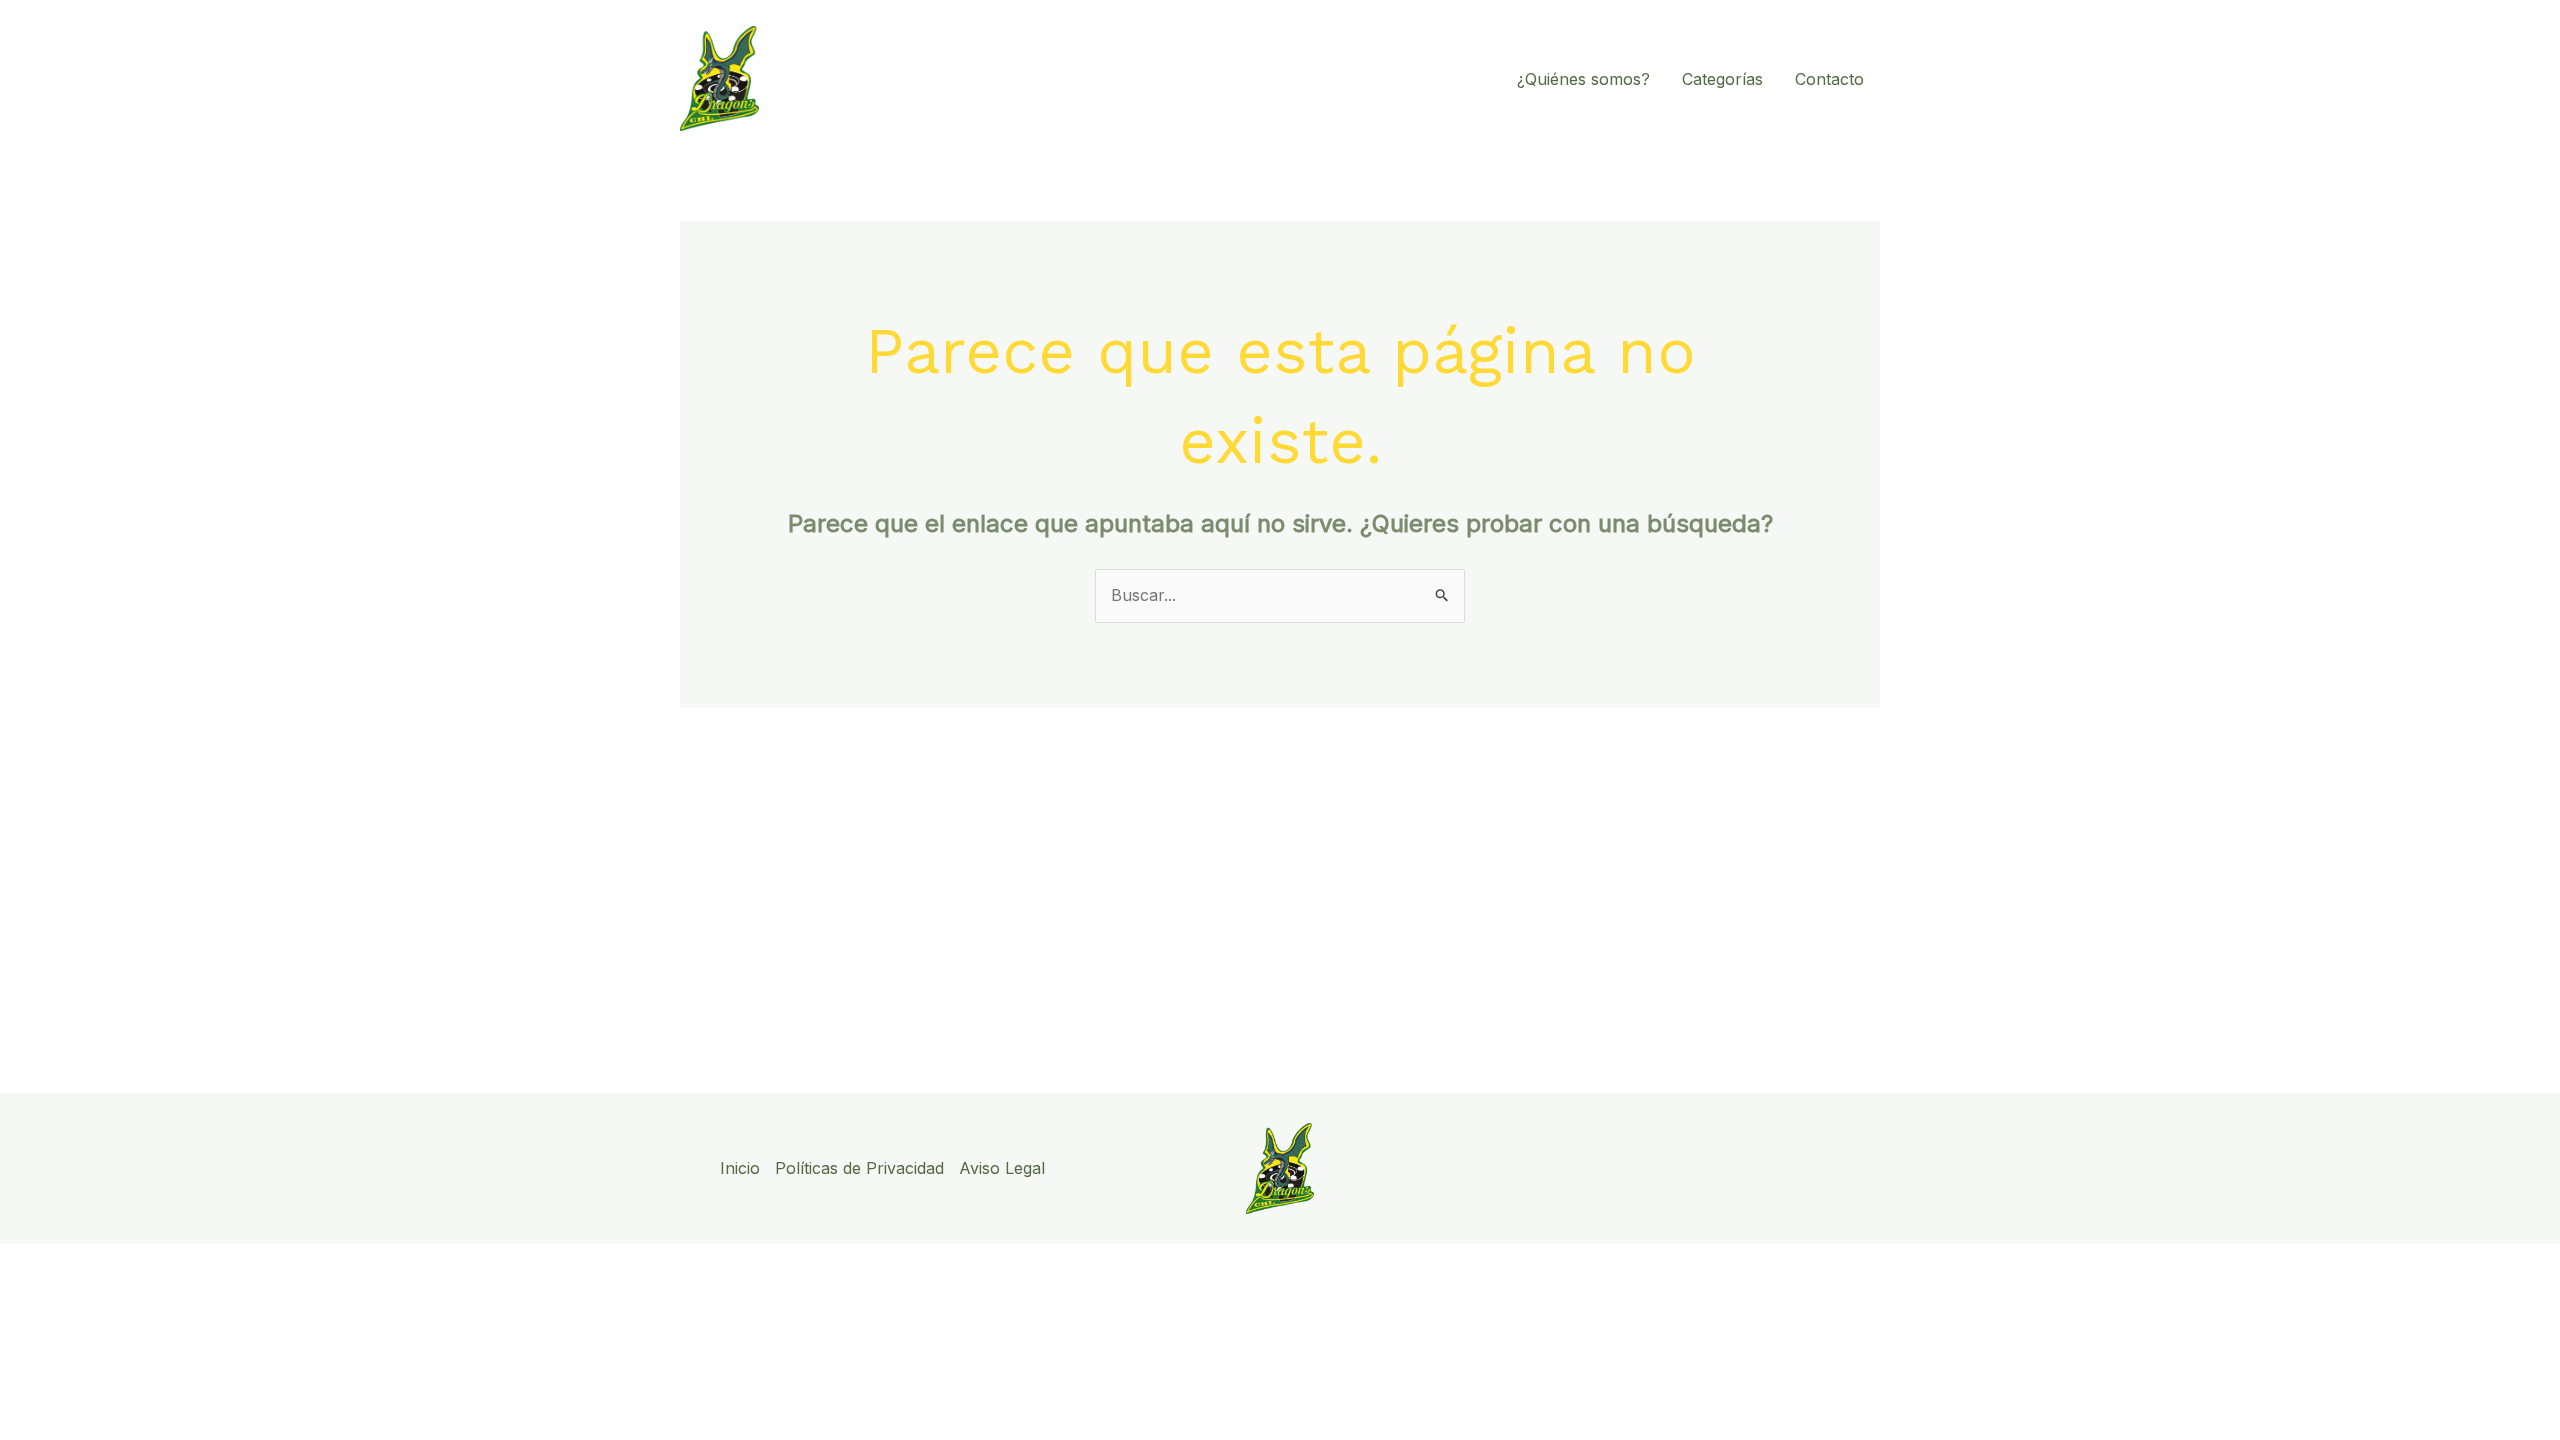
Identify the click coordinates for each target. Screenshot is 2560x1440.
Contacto (1829, 79)
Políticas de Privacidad (859, 1168)
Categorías (1722, 79)
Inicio (740, 1168)
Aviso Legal (1002, 1168)
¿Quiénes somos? (1583, 79)
